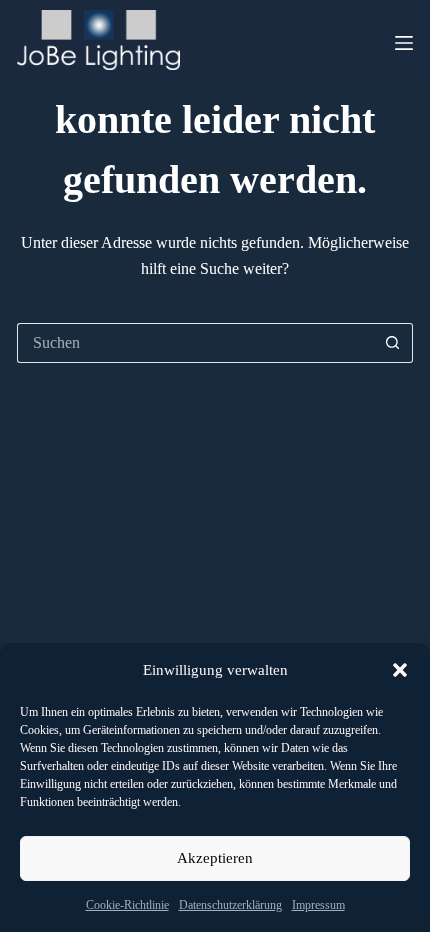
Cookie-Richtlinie (127, 905)
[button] (400, 670)
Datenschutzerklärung (230, 905)
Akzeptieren (215, 858)
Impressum (318, 905)
